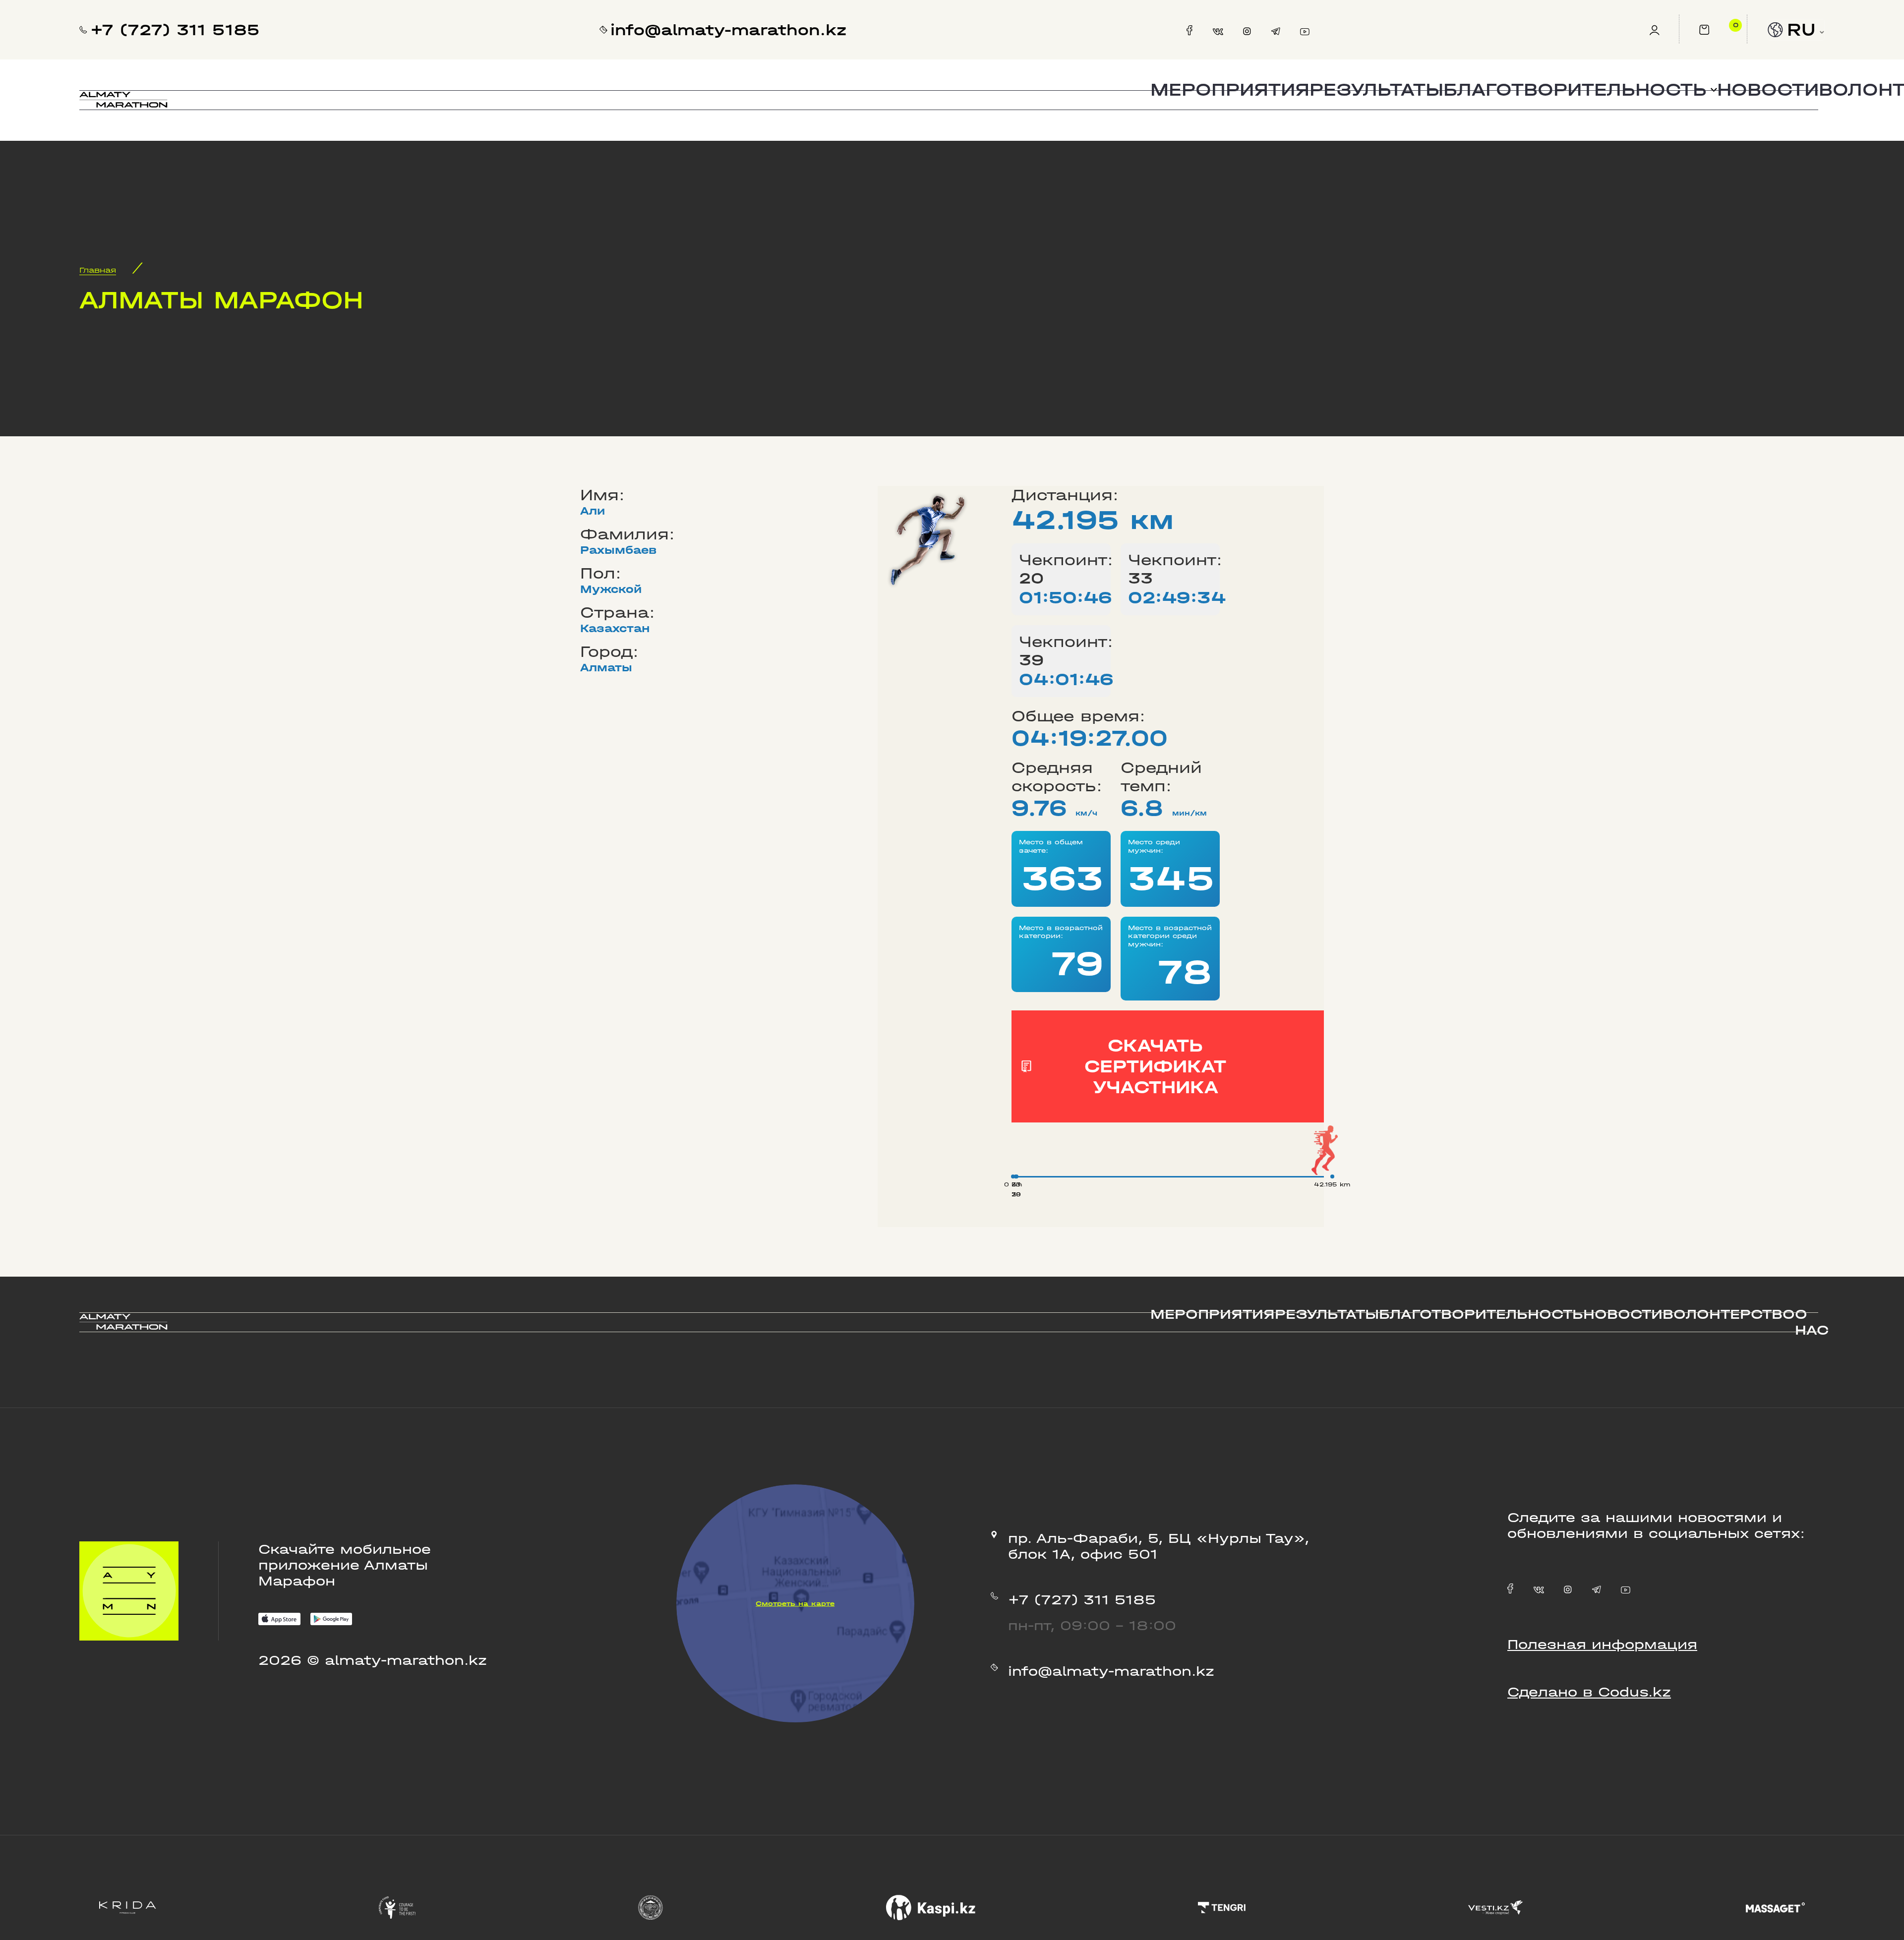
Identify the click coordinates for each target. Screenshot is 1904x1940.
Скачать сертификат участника (1155, 1066)
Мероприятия (1230, 90)
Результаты (1376, 90)
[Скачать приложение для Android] (331, 1621)
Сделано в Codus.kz (1589, 1692)
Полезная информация (1602, 1645)
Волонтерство (1729, 1314)
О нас (1812, 1322)
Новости (1768, 90)
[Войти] (1664, 30)
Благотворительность (1481, 1314)
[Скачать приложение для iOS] (279, 1621)
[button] (1580, 90)
